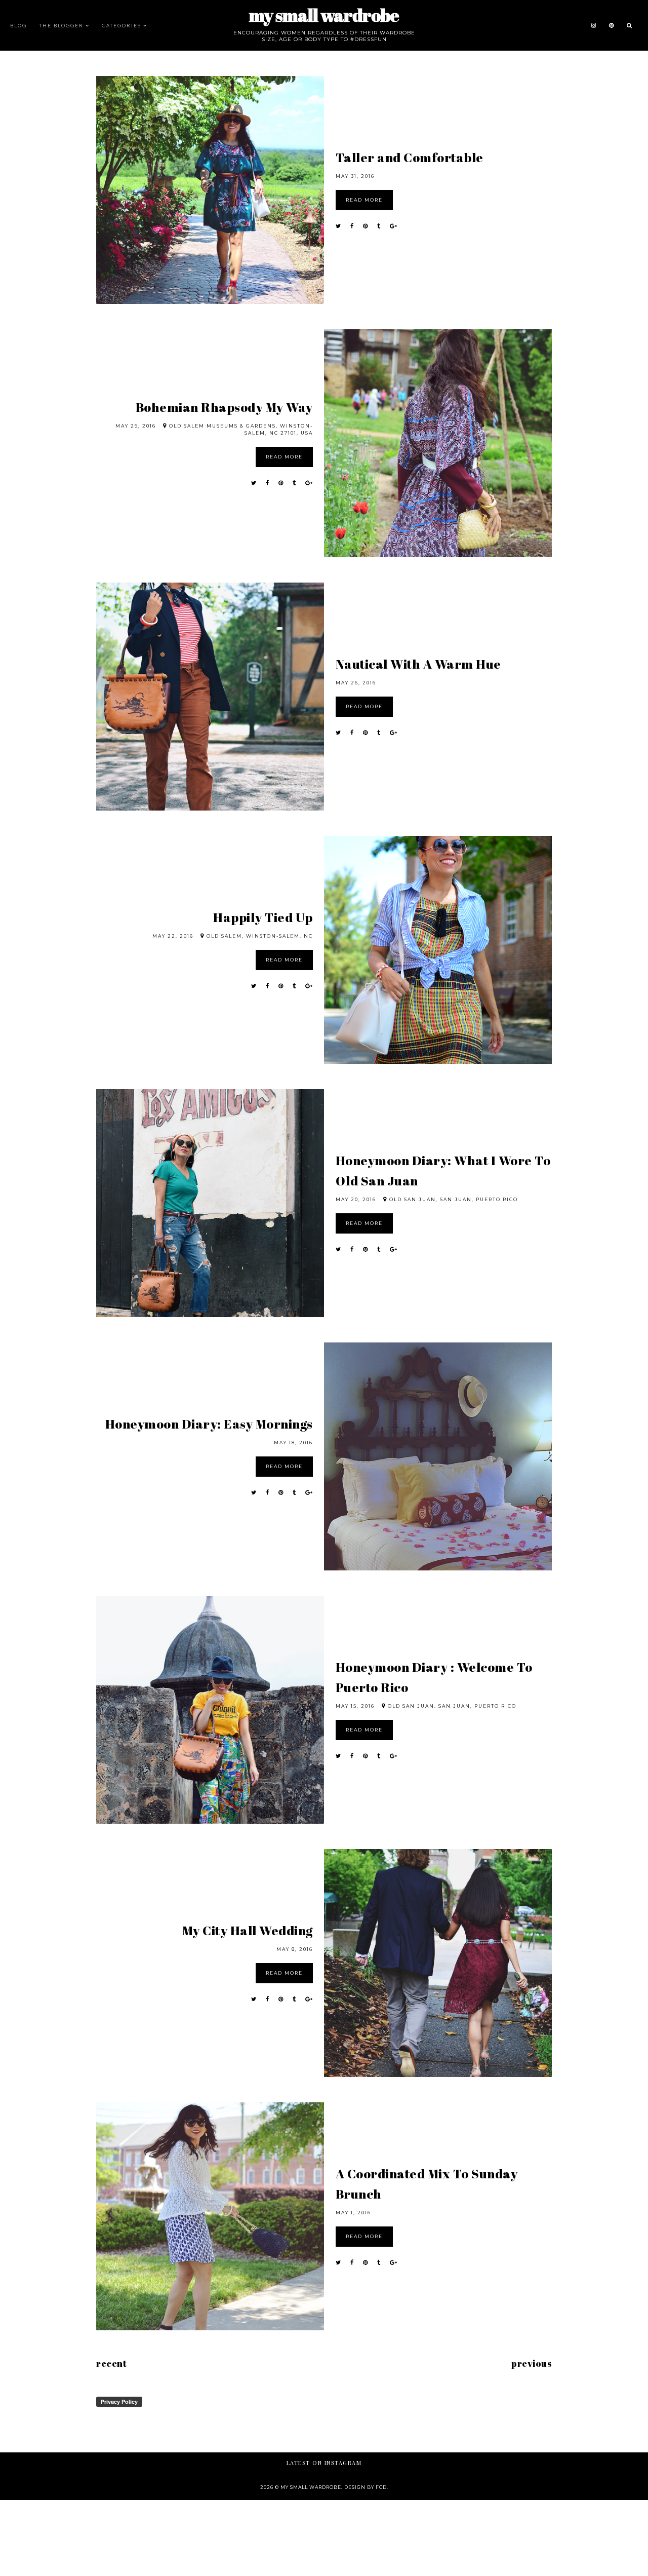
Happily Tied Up (263, 917)
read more (364, 200)
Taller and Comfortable (410, 157)
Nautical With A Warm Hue (418, 664)
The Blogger (61, 25)
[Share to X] (338, 226)
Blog (18, 25)
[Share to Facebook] (352, 226)
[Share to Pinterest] (366, 226)
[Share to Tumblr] (379, 226)
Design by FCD (366, 2487)
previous (532, 2363)
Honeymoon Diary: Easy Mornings (209, 1424)
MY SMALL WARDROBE (324, 15)
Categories (121, 25)
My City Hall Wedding (248, 1930)
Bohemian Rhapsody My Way (224, 407)
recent (111, 2363)
